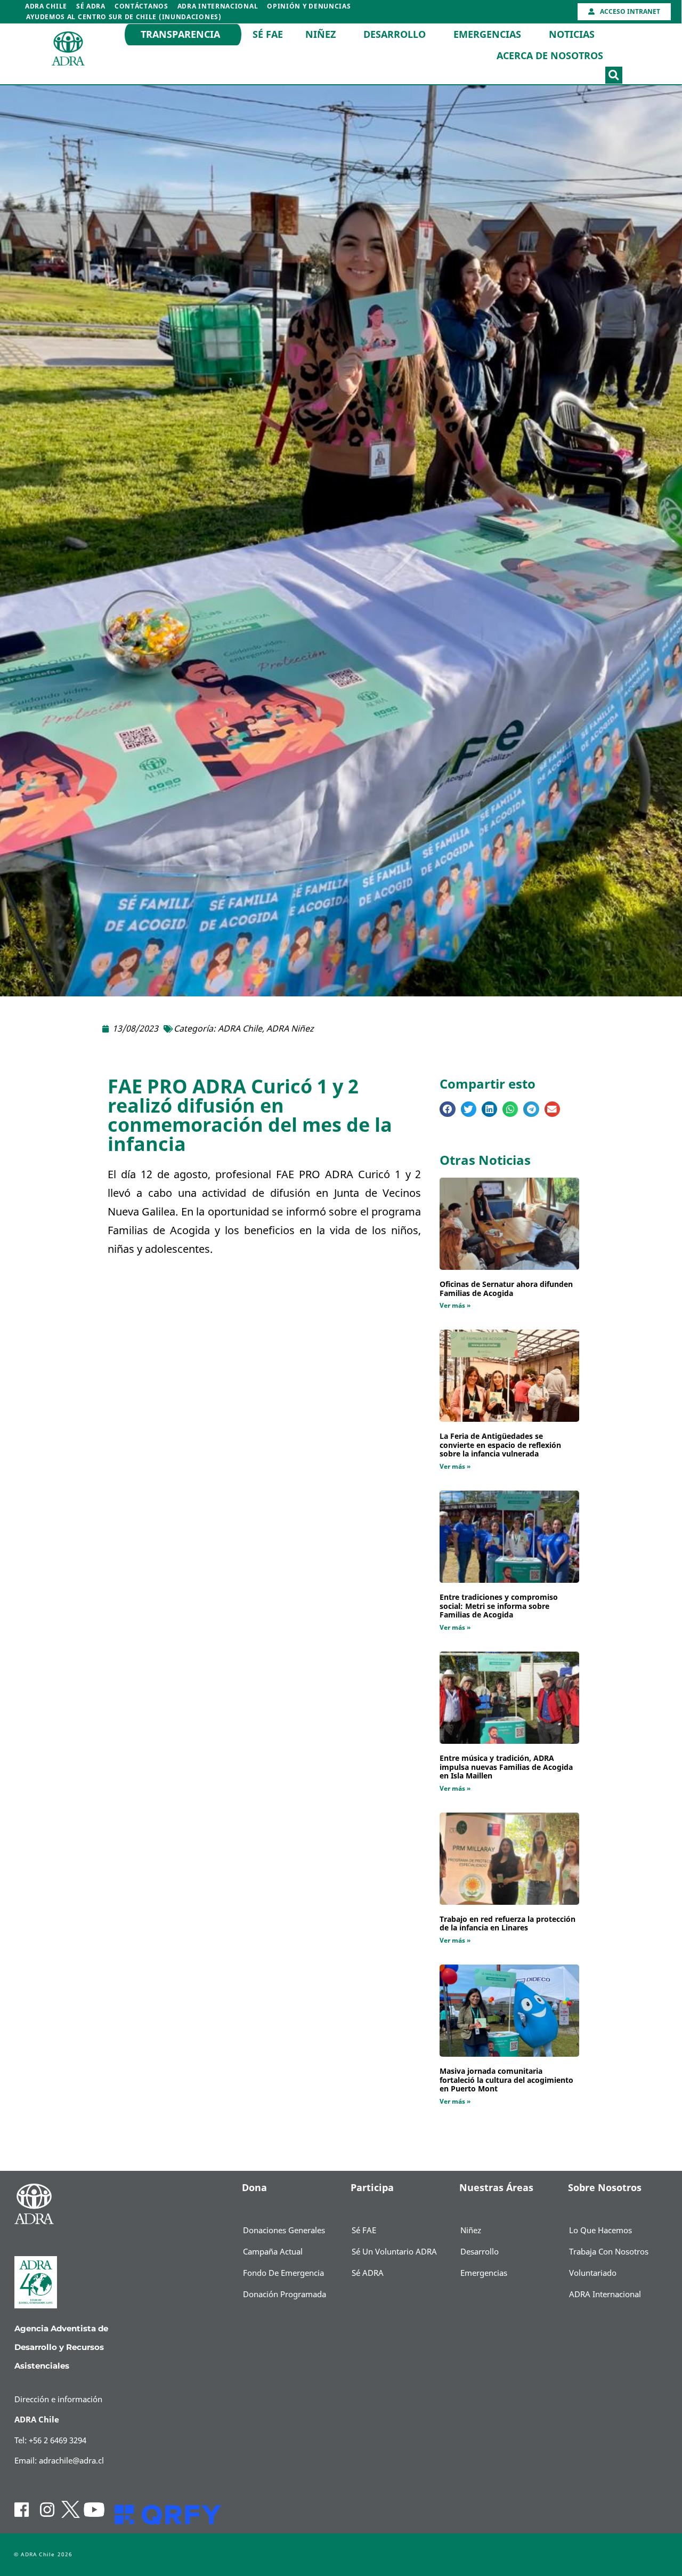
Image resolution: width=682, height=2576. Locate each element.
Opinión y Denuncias (309, 6)
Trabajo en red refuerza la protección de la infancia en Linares (508, 1924)
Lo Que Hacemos (600, 2231)
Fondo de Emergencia (283, 2273)
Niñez (320, 35)
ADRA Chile (46, 6)
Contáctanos (141, 6)
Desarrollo (395, 35)
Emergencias (487, 35)
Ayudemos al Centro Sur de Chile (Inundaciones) (124, 17)
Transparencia (180, 35)
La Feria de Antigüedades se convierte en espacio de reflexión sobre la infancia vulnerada (500, 1446)
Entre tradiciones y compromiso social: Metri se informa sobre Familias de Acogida (499, 1607)
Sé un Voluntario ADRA (394, 2252)
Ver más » (455, 1306)
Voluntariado (593, 2273)
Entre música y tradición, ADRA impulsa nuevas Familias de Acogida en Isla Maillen (506, 1768)
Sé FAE (268, 35)
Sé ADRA (91, 6)
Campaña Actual (273, 2252)
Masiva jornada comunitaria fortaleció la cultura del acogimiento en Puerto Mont (506, 2080)
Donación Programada (285, 2295)
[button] (614, 75)
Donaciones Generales (284, 2231)
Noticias (572, 35)
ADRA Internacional (218, 6)
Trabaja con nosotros (609, 2252)
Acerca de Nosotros (550, 56)
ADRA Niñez (290, 1029)
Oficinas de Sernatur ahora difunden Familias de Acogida (506, 1289)
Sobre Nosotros (605, 2188)
